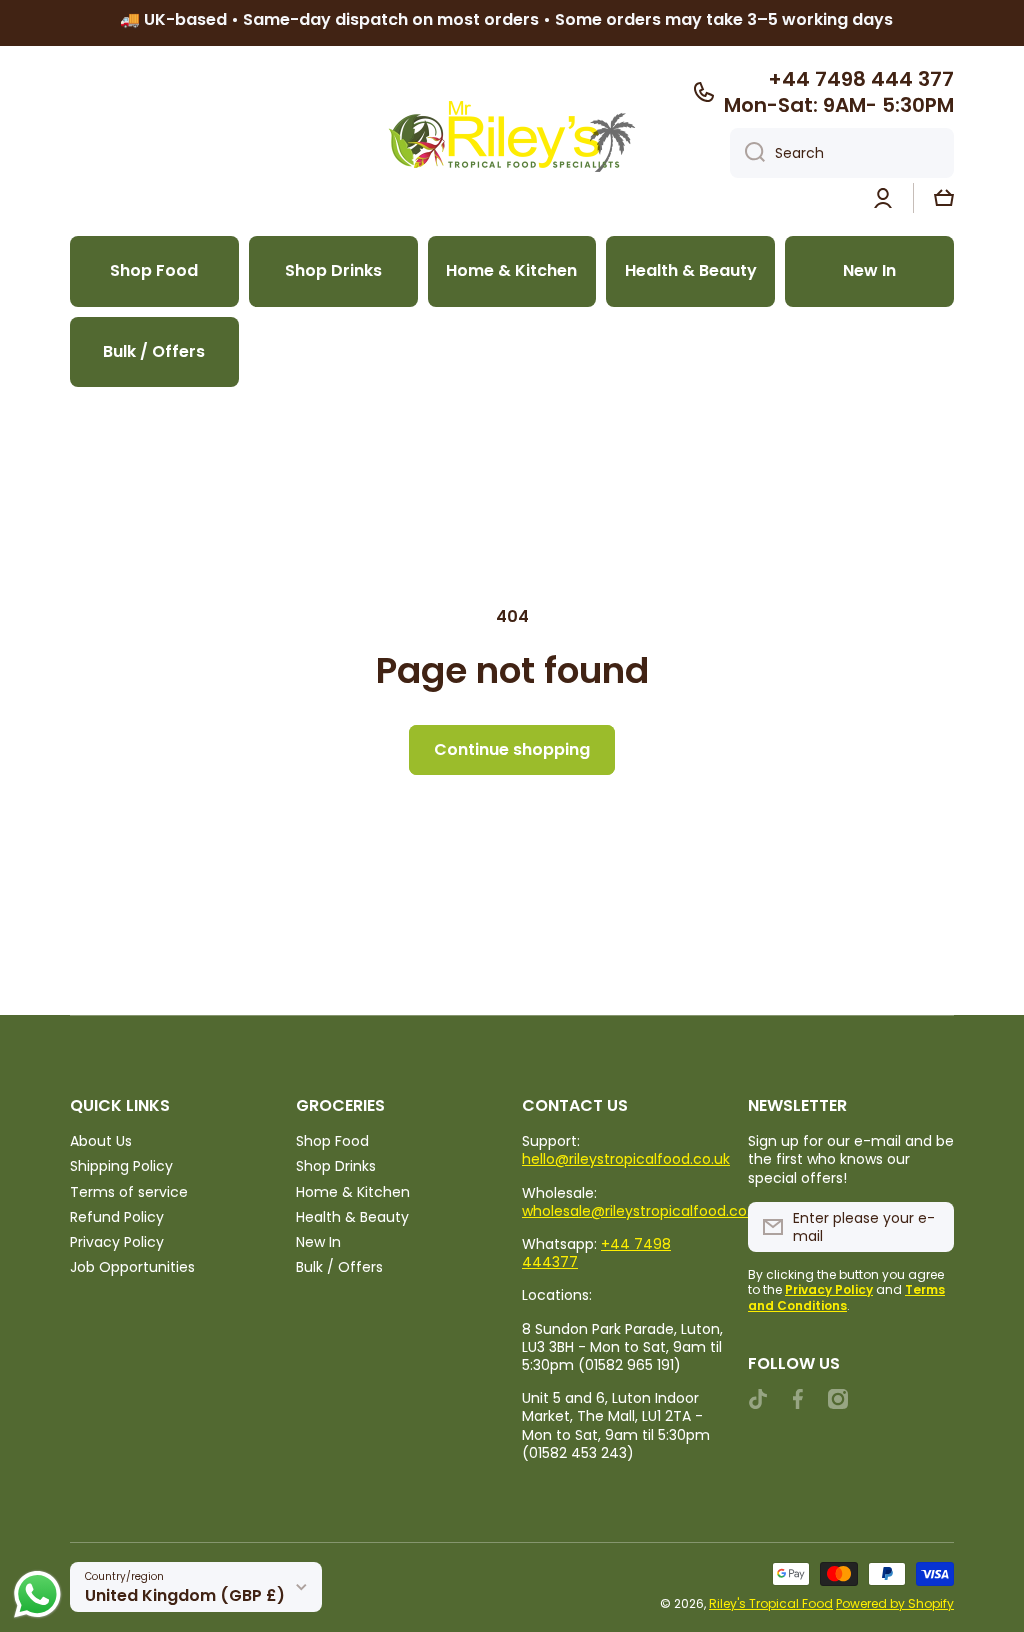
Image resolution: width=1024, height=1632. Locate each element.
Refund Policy (117, 1216)
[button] (944, 198)
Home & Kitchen (353, 1191)
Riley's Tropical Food (771, 1603)
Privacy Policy (117, 1241)
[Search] (747, 153)
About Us (101, 1140)
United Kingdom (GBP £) (185, 1595)
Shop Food (332, 1140)
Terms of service (129, 1191)
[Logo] (512, 136)
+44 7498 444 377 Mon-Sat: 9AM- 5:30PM (839, 92)
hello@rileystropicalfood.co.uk (626, 1159)
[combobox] (842, 153)
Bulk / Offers (339, 1266)
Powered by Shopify (895, 1603)
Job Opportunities (132, 1266)
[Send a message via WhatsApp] (37, 1594)
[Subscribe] (929, 1227)
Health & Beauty (352, 1216)
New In (318, 1241)
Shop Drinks (336, 1165)
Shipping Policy (121, 1165)
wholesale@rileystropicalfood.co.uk (644, 1211)
